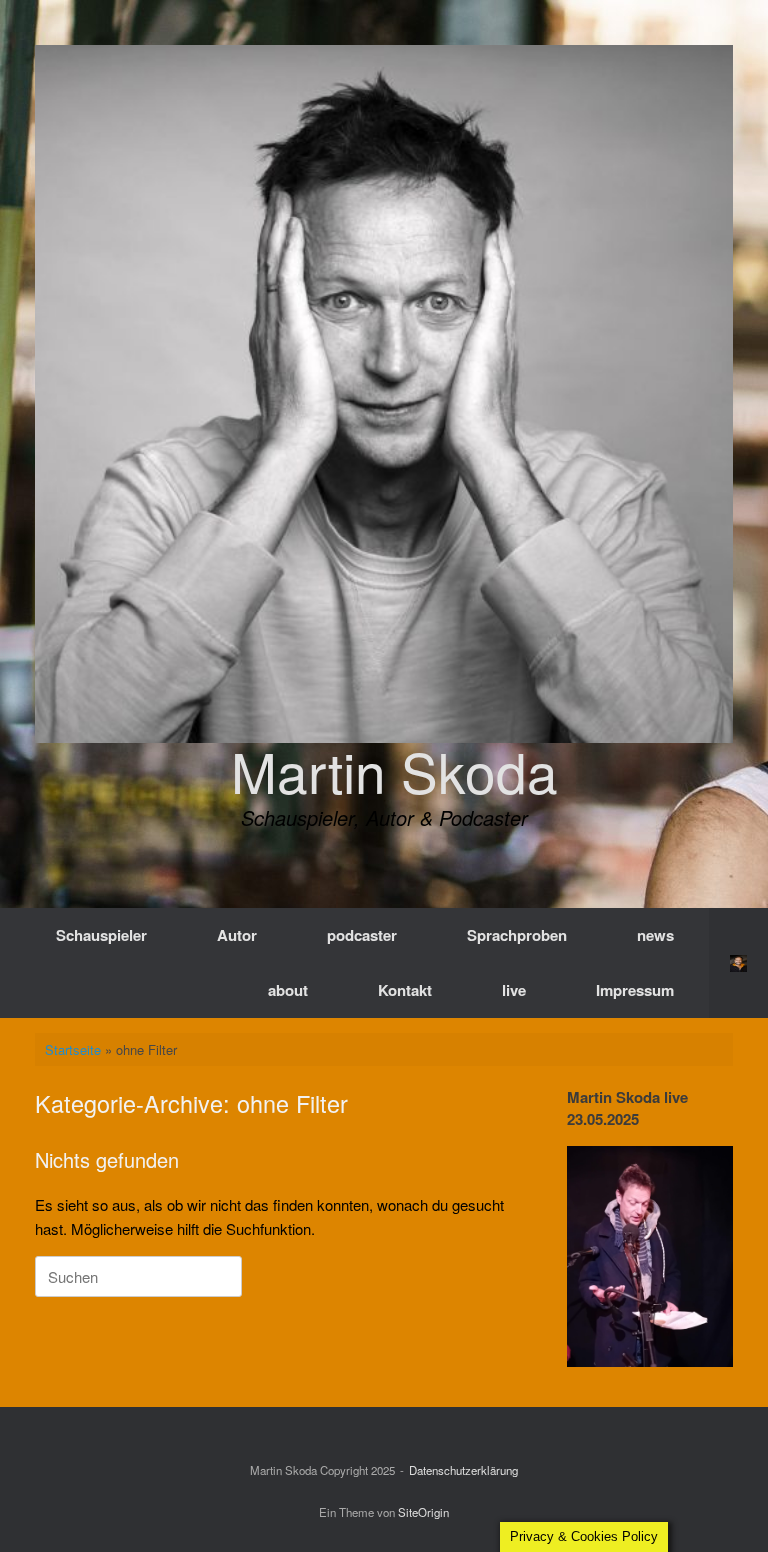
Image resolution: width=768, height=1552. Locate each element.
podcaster (362, 935)
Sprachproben (517, 935)
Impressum (635, 990)
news (655, 935)
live (514, 990)
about (288, 990)
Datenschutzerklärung (463, 1470)
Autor (237, 935)
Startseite (73, 1049)
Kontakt (405, 990)
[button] (738, 963)
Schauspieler (101, 935)
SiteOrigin (423, 1512)
